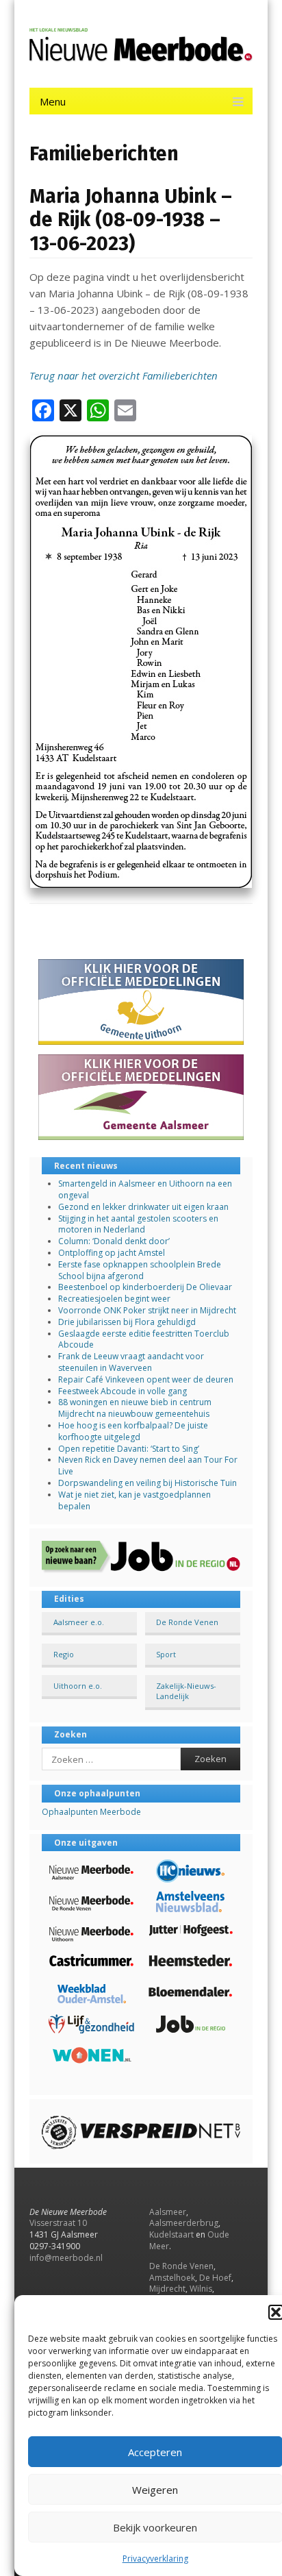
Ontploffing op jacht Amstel (112, 1253)
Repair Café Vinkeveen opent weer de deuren (146, 1379)
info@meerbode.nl (66, 2258)
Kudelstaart (171, 2234)
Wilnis (201, 2289)
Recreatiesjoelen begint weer (114, 1299)
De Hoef (215, 2278)
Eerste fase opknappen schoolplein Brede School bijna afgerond (140, 1270)
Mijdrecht (167, 2289)
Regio (64, 1654)
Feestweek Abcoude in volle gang (123, 1391)
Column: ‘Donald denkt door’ (114, 1241)
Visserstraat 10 (58, 2223)
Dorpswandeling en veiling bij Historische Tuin (148, 1483)
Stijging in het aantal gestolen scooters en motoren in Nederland (138, 1224)
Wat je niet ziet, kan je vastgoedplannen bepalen (134, 1500)
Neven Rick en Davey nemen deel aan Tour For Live (148, 1465)
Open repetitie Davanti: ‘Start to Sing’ (129, 1449)
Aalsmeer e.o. (79, 1622)
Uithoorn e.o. (78, 1686)
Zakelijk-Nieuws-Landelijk (186, 1691)
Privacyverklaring (155, 2559)
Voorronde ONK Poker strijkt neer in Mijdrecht (147, 1310)
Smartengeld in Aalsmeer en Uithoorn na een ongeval (145, 1189)
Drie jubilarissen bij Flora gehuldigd (127, 1322)
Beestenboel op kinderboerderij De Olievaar (145, 1287)
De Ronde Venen (187, 1622)
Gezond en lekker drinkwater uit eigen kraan (143, 1207)
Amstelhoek (172, 2278)
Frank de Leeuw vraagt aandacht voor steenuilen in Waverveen (131, 1362)
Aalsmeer (168, 2212)
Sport (166, 1654)
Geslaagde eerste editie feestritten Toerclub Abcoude (144, 1339)
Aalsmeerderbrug (184, 2223)
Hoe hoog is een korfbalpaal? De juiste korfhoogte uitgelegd (133, 1431)
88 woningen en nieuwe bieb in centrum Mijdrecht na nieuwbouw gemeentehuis (135, 1408)
